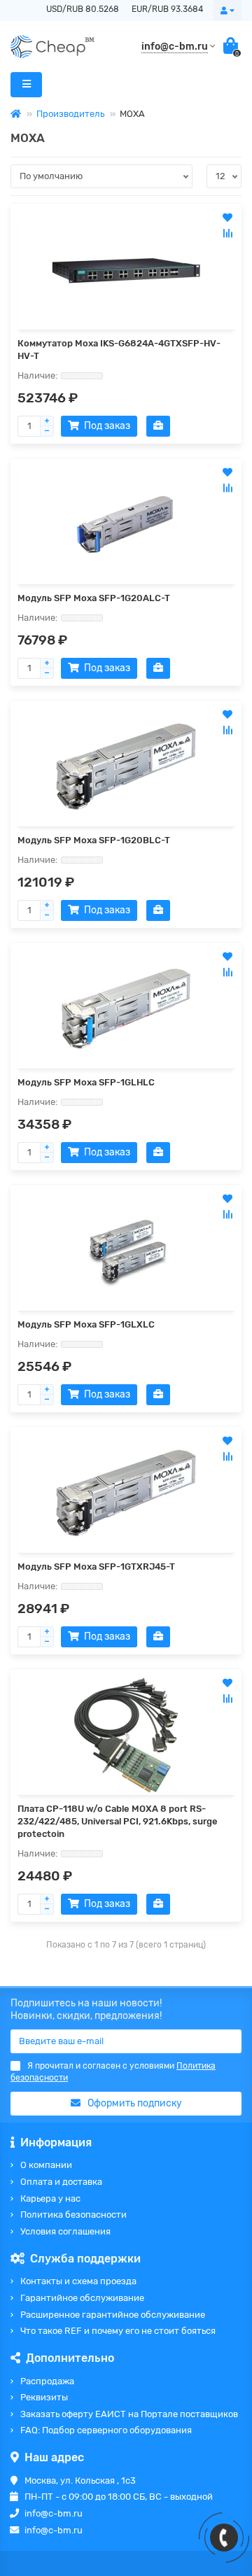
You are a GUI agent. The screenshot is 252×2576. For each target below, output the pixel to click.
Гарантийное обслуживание (82, 2298)
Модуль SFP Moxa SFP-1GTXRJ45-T (96, 1567)
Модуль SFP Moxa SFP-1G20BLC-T (94, 840)
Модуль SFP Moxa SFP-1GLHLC (86, 1082)
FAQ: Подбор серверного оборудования (106, 2430)
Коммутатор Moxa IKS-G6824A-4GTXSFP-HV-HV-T (119, 350)
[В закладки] (227, 218)
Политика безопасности (73, 2215)
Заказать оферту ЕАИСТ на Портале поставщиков (129, 2414)
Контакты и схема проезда (78, 2281)
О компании (46, 2165)
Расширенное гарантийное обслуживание (113, 2315)
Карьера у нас (50, 2198)
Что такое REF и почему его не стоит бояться (118, 2331)
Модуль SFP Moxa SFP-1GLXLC (86, 1324)
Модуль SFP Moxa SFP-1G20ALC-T (94, 598)
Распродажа (47, 2381)
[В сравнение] (227, 233)
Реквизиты (44, 2397)
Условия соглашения (65, 2231)
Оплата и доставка (61, 2182)
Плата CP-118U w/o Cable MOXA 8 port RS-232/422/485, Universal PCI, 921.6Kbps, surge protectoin (118, 1821)
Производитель (70, 114)
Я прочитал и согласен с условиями (113, 2072)
